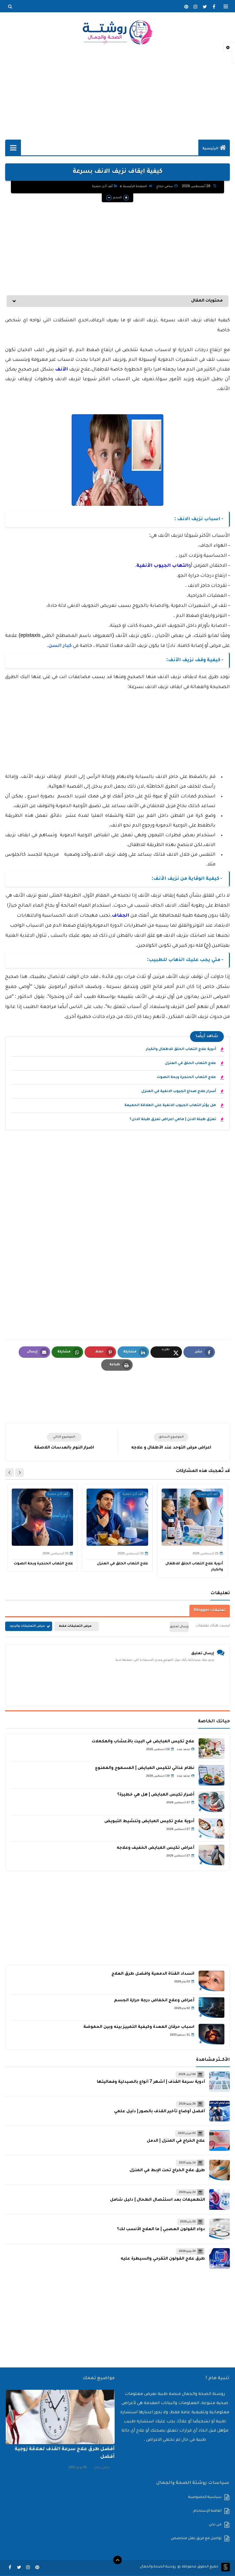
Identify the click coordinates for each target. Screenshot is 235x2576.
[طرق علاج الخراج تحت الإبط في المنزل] (220, 2170)
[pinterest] (186, 7)
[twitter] (205, 7)
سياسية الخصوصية (205, 2497)
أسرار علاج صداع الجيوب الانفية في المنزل (179, 1091)
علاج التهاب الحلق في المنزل (190, 1063)
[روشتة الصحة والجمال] (117, 32)
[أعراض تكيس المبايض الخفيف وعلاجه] (211, 1855)
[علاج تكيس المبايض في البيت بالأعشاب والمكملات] (211, 1749)
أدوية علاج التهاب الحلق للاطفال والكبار (181, 1049)
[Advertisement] (117, 92)
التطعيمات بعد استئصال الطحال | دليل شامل (157, 2200)
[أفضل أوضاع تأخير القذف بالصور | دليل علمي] (220, 2111)
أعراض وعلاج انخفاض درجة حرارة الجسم (154, 2001)
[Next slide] (9, 1473)
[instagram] (195, 7)
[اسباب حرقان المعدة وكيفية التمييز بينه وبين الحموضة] (211, 2034)
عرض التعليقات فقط (75, 1626)
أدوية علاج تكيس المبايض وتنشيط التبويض (149, 1822)
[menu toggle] (226, 7)
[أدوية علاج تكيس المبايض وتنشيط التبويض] (211, 1828)
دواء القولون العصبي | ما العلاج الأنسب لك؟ (161, 2230)
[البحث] (10, 7)
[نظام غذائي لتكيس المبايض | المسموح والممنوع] (211, 1775)
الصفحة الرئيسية (135, 187)
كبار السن (60, 646)
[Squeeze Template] (226, 2567)
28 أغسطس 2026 (197, 187)
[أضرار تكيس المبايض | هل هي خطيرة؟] (211, 1802)
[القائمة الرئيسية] (13, 147)
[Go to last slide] (19, 1473)
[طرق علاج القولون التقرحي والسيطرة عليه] (220, 2258)
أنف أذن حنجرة (102, 187)
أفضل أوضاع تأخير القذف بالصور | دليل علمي (159, 2112)
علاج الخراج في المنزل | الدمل (176, 2141)
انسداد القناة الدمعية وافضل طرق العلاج (153, 1974)
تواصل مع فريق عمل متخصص (196, 2539)
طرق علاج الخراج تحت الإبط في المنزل (167, 2171)
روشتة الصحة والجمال (158, 2567)
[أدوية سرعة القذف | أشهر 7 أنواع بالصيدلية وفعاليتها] (220, 2082)
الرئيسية (210, 149)
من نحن (215, 2525)
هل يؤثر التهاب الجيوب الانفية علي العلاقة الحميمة (170, 1105)
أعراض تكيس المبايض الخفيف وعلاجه (155, 1848)
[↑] (117, 2560)
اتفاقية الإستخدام (207, 2511)
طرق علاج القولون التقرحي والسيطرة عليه (163, 2259)
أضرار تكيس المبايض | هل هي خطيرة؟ (156, 1795)
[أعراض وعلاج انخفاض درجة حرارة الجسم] (211, 2008)
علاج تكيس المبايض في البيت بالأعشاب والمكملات (143, 1742)
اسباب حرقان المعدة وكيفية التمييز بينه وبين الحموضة (139, 2027)
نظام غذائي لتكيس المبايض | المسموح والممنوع (145, 1768)
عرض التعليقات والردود (27, 1626)
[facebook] (214, 7)
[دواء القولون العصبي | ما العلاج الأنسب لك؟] (220, 2229)
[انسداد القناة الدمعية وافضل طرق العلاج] (211, 1981)
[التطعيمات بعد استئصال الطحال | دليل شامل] (220, 2199)
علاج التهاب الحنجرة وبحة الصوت (186, 1077)
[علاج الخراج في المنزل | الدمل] (220, 2141)
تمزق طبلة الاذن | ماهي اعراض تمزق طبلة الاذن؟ (173, 1119)
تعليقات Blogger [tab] (210, 1610)
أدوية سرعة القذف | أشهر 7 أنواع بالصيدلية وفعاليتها (151, 2082)
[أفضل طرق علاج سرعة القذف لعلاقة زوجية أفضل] (60, 2417)
